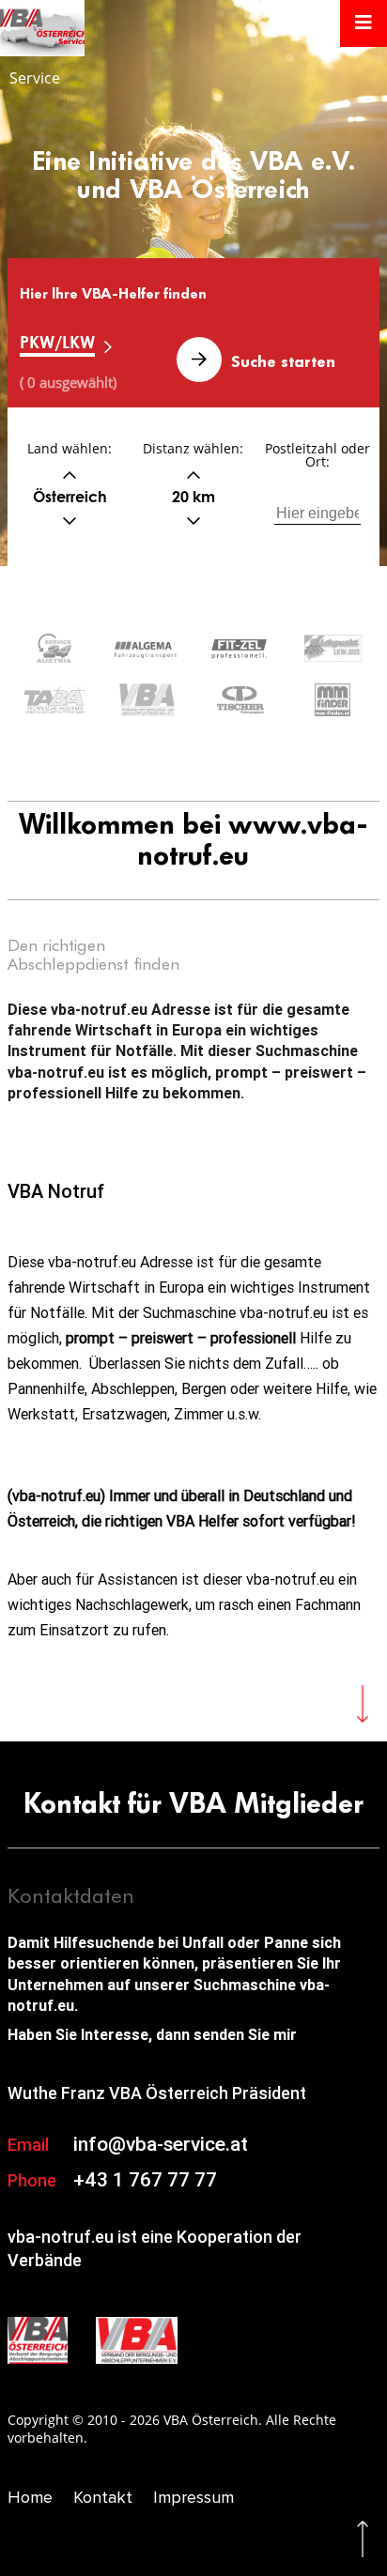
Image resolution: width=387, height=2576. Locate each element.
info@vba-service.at (161, 2144)
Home (30, 2497)
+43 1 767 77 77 (145, 2180)
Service (35, 78)
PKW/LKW (57, 342)
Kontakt (103, 2497)
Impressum (193, 2497)
